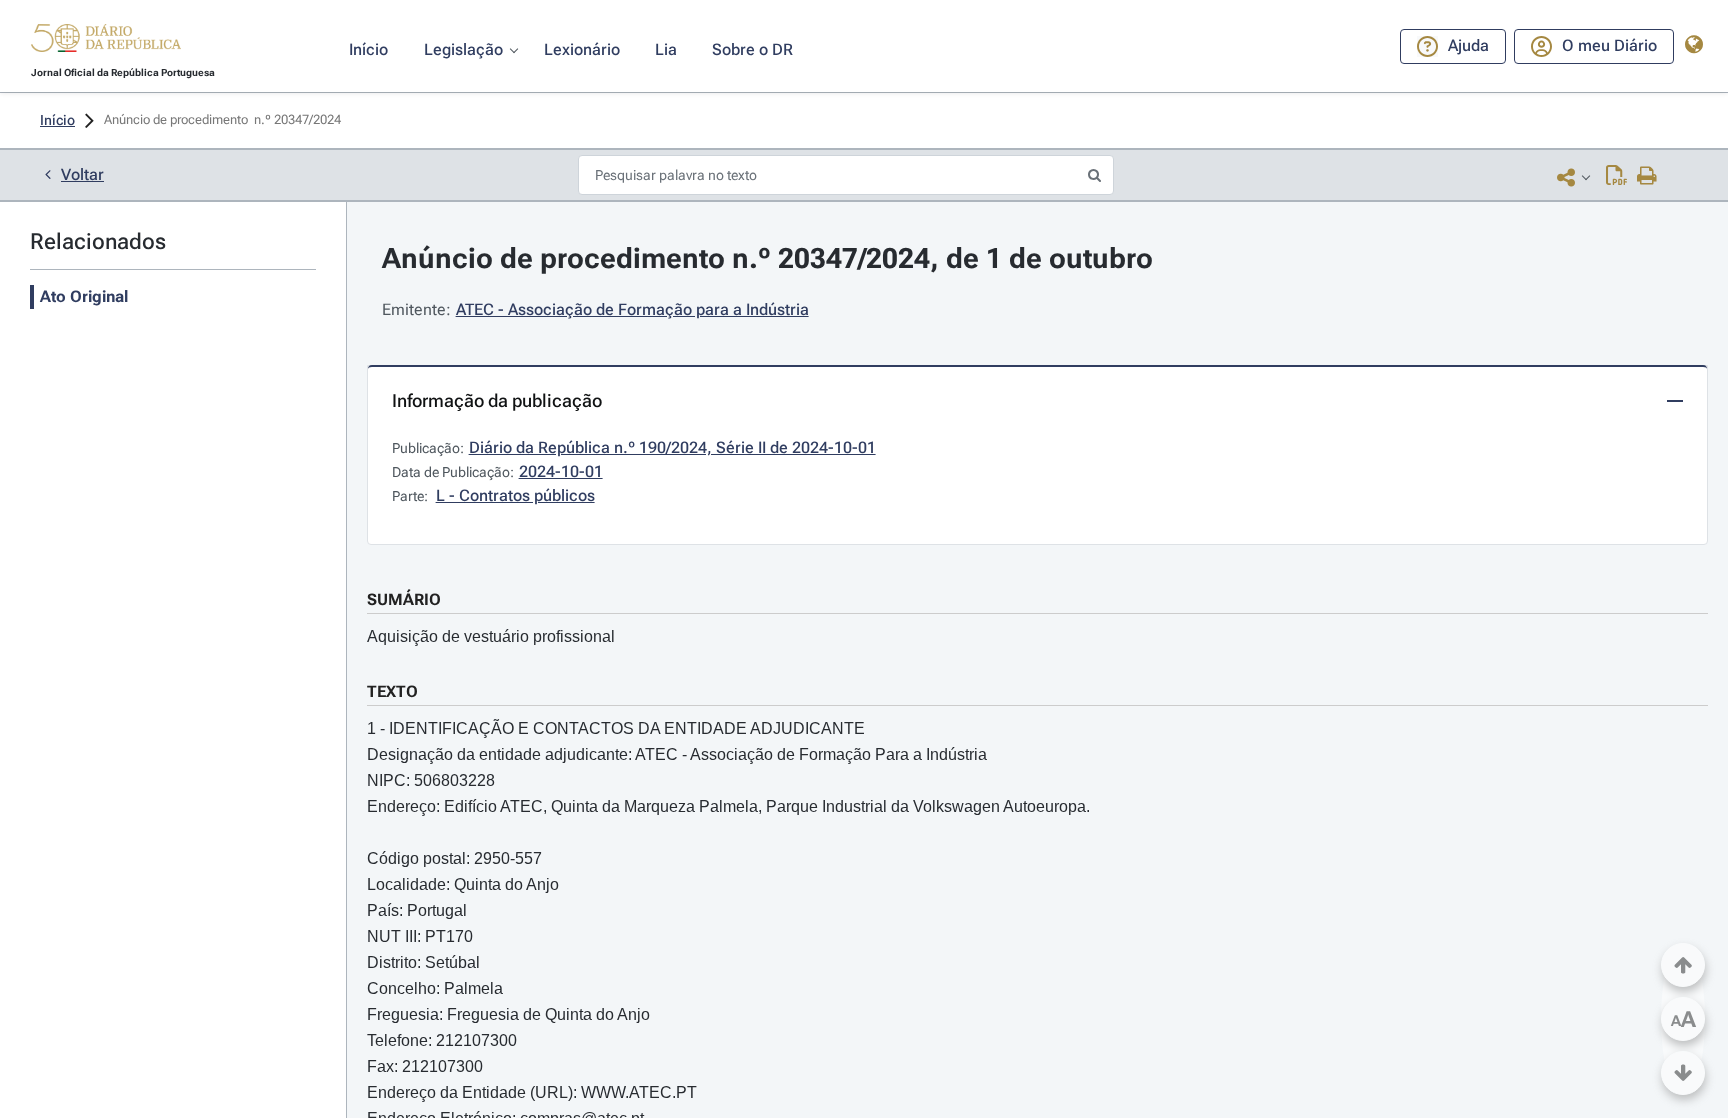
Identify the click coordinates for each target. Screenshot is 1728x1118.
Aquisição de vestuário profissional (491, 636)
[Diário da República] (106, 42)
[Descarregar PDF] (1616, 177)
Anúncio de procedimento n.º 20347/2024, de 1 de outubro (767, 258)
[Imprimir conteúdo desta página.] (1647, 177)
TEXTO (392, 691)
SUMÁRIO (404, 599)
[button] (106, 41)
